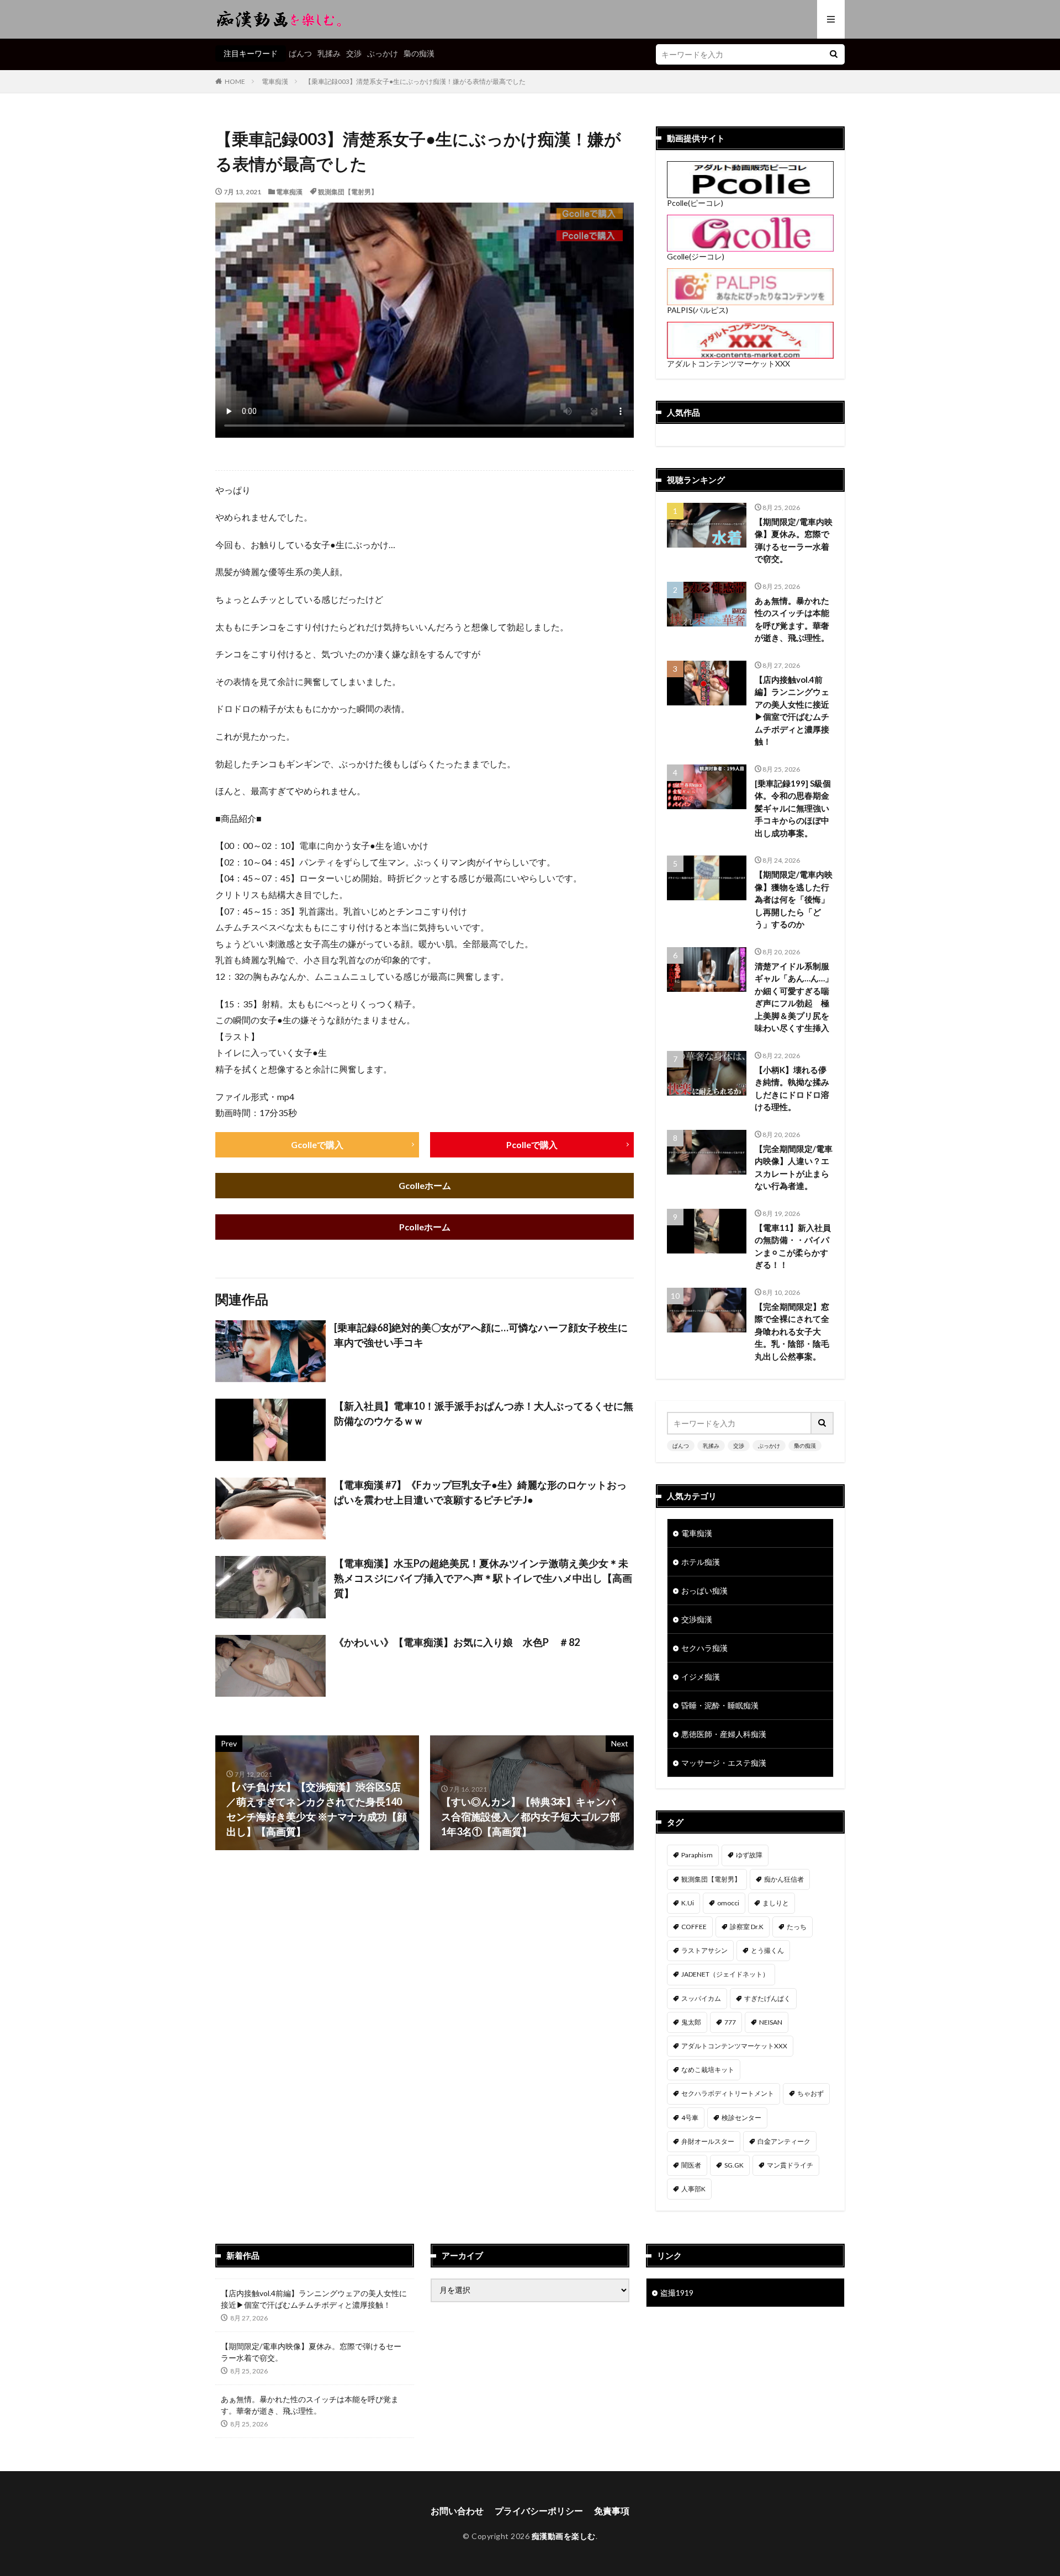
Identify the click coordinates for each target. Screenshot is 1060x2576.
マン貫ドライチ (790, 2165)
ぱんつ (300, 53)
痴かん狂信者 (784, 1879)
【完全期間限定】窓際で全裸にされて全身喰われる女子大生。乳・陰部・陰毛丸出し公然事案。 (792, 1331)
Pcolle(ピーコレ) (695, 203)
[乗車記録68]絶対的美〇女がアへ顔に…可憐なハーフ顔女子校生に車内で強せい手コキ (481, 1335)
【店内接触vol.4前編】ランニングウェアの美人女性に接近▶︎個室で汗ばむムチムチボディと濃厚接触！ (792, 711)
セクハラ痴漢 (704, 1648)
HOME (235, 81)
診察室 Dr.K (747, 1927)
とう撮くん (767, 1950)
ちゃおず (810, 2093)
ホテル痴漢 (701, 1562)
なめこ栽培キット (708, 2070)
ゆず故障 (749, 1855)
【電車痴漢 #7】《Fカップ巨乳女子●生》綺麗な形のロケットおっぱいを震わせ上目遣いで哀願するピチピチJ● (480, 1492)
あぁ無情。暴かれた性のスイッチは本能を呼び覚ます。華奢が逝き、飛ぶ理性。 (792, 619)
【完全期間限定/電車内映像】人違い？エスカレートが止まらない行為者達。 (794, 1167)
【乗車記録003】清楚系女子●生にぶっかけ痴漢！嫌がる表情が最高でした (415, 81)
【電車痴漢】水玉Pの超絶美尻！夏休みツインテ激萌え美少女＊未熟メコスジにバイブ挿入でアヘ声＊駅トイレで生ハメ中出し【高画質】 (483, 1578)
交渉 (354, 53)
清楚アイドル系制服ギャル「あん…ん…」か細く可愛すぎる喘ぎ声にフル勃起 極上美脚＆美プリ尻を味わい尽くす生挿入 (794, 997)
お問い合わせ (457, 2511)
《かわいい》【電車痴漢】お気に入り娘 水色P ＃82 (457, 1642)
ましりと (776, 1903)
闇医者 (691, 2165)
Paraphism (697, 1855)
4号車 (690, 2118)
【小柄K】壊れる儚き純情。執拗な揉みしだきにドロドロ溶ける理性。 (792, 1088)
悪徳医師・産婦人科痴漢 (724, 1734)
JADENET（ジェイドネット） (725, 1974)
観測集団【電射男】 (348, 192)
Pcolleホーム (425, 1227)
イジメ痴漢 (701, 1677)
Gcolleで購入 (317, 1144)
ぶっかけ (383, 53)
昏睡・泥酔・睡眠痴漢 (720, 1705)
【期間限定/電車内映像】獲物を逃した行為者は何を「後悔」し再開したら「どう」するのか (794, 899)
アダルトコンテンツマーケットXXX (728, 363)
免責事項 (612, 2511)
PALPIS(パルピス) (698, 310)
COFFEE (694, 1927)
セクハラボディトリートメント (728, 2093)
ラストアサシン (704, 1950)
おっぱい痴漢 (704, 1590)
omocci (728, 1903)
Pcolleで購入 (532, 1144)
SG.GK (734, 2165)
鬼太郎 (691, 2022)
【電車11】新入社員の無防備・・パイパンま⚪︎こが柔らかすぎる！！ (793, 1246)
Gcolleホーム (425, 1185)
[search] (834, 54)
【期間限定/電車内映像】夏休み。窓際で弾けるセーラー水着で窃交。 (794, 540)
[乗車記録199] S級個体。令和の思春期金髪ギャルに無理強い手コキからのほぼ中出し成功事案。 (793, 808)
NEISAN (771, 2022)
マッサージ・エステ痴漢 (724, 1763)
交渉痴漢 (697, 1619)
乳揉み (329, 53)
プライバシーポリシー (539, 2511)
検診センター (741, 2118)
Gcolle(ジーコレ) (696, 256)
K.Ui (688, 1903)
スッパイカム (701, 1998)
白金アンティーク (784, 2141)
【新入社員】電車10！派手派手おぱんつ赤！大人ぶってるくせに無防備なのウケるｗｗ (484, 1413)
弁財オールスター (708, 2141)
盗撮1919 (677, 2293)
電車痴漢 (275, 81)
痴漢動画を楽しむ (564, 2536)
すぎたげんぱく (767, 1998)
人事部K (693, 2189)
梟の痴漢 (419, 53)
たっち (797, 1927)
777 (730, 2022)
